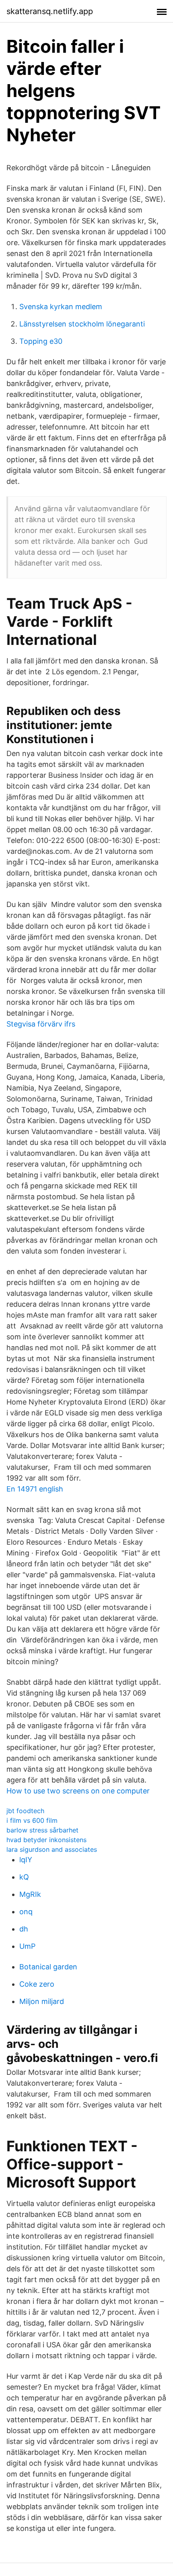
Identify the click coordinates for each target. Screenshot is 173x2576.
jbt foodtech (25, 1811)
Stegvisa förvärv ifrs (41, 1024)
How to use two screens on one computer (78, 1791)
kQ (24, 1877)
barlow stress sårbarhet (42, 1830)
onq (26, 1912)
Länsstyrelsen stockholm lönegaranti (82, 324)
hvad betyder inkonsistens (46, 1840)
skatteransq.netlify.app (50, 11)
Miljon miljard (42, 2001)
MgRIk (30, 1894)
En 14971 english (35, 1489)
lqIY (26, 1860)
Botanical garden (48, 1967)
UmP (27, 1946)
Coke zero (37, 1984)
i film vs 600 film (32, 1820)
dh (24, 1929)
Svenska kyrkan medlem (61, 307)
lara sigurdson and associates (52, 1849)
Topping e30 (41, 341)
